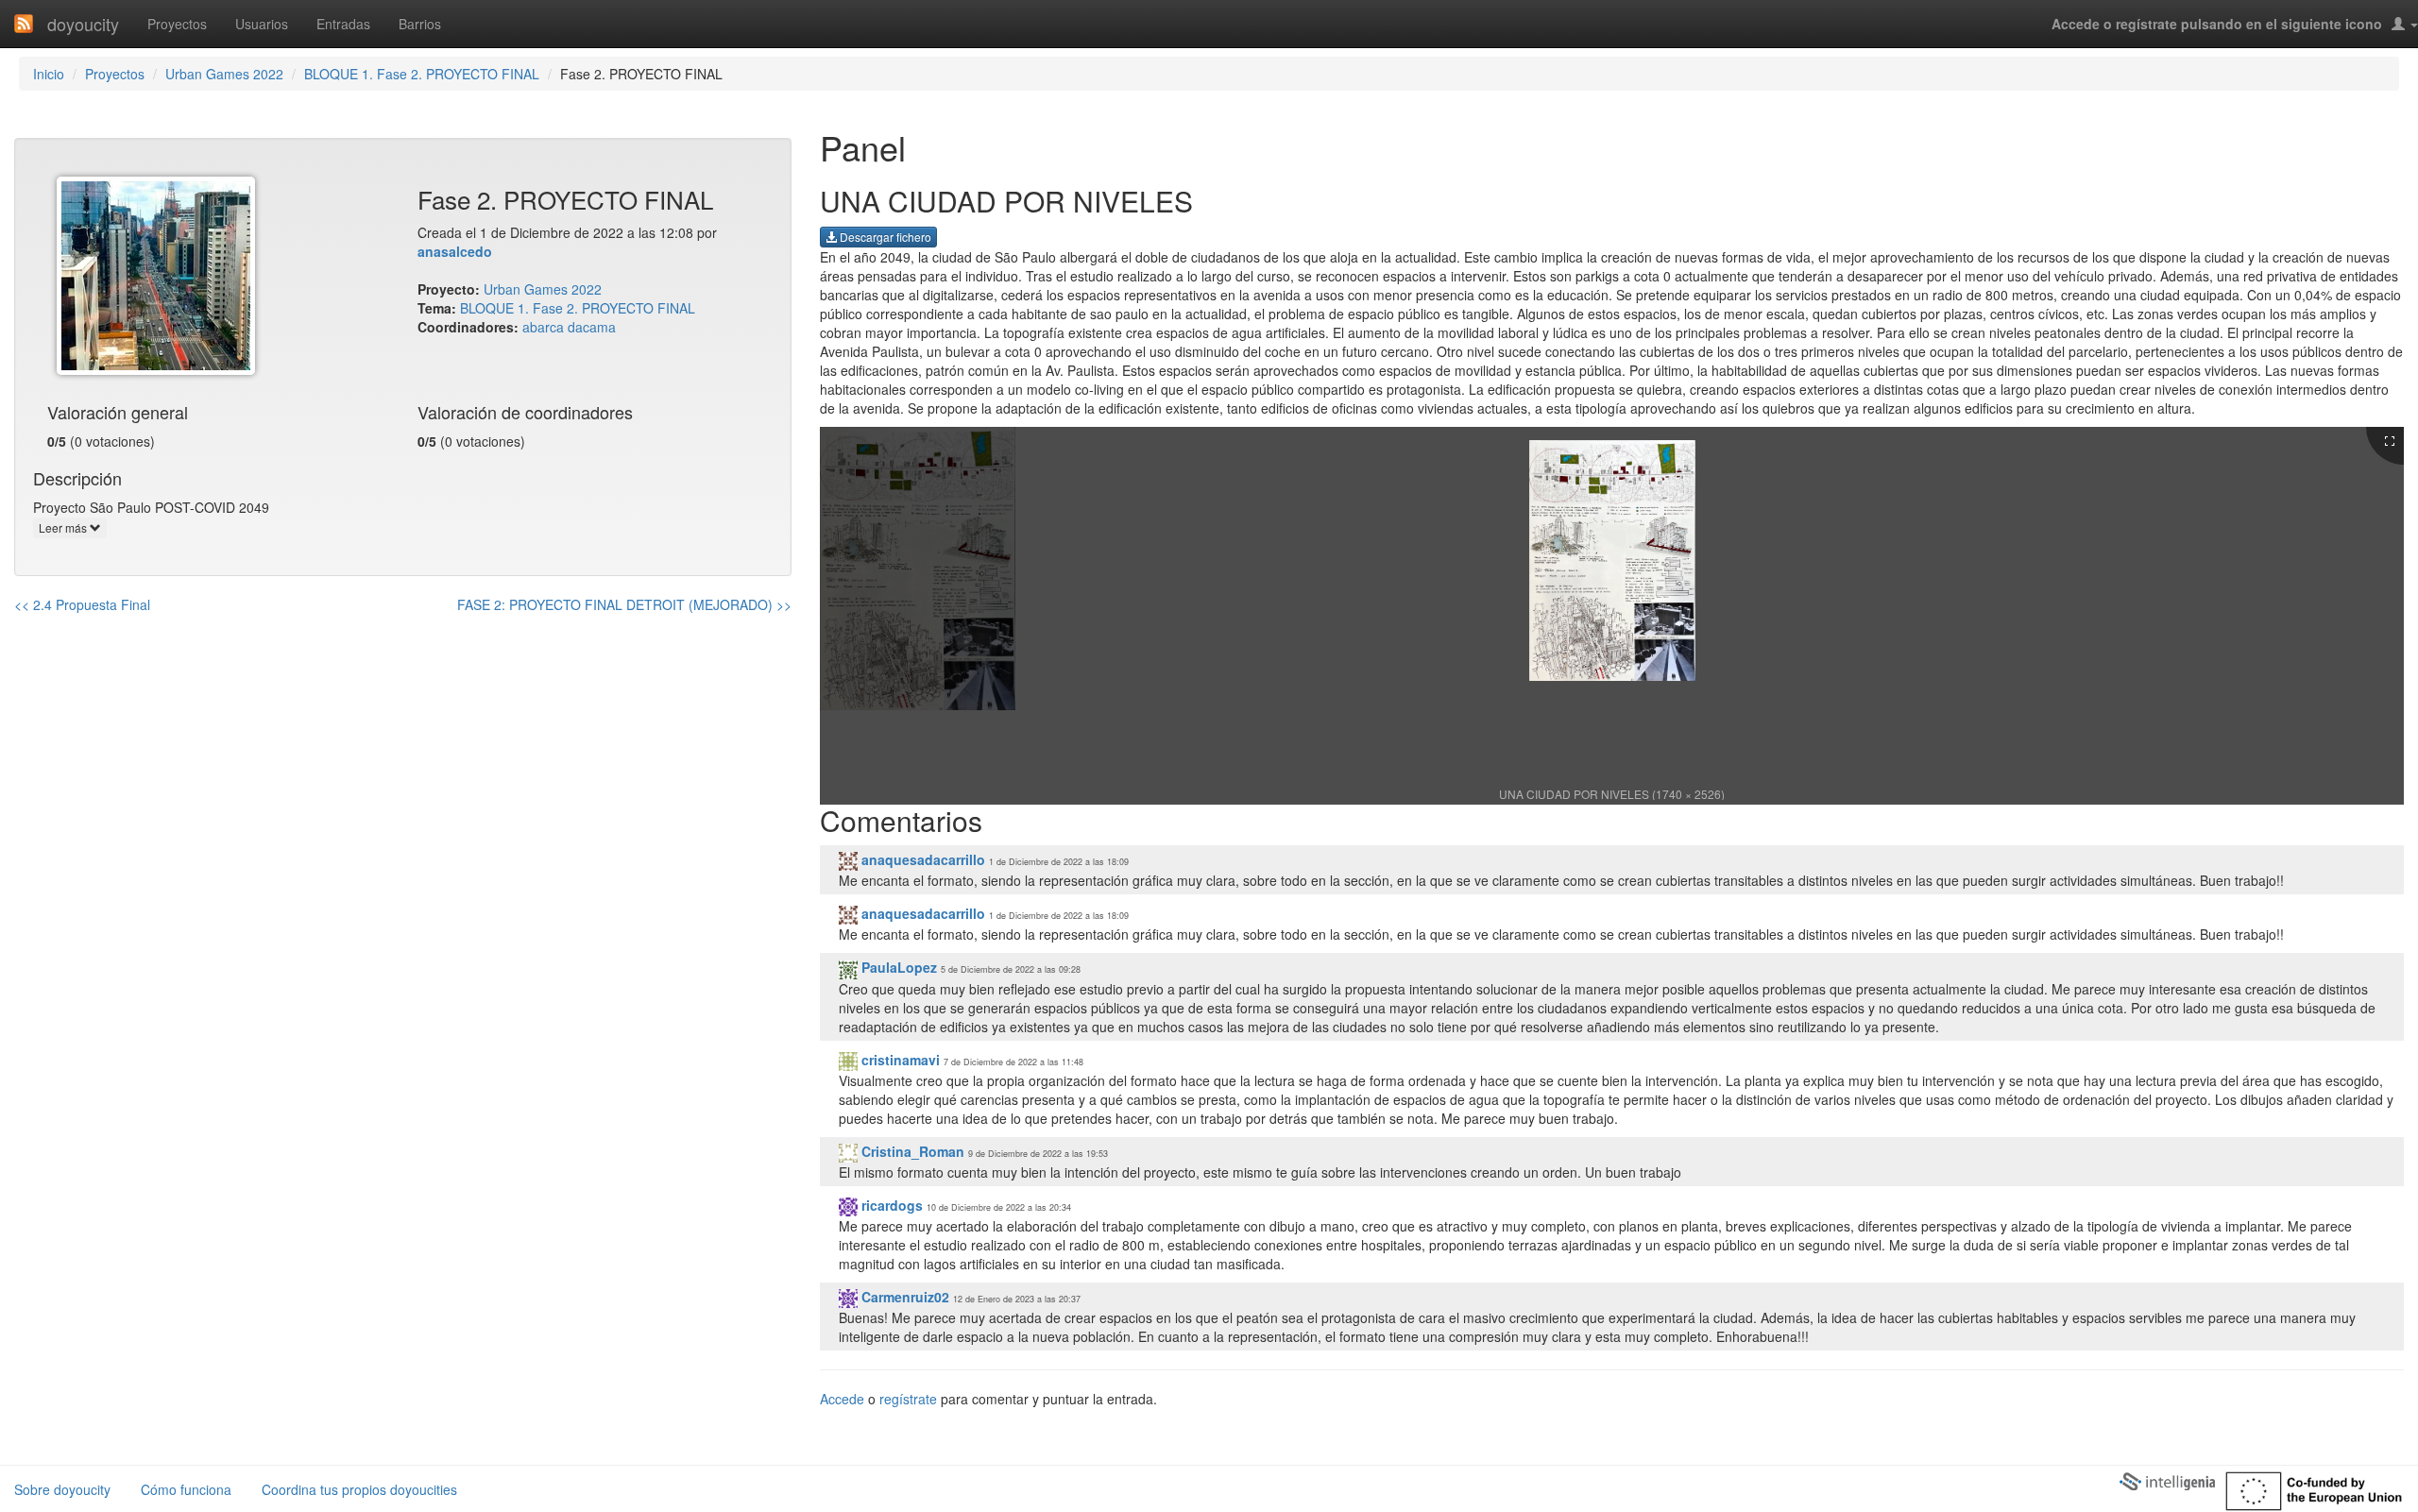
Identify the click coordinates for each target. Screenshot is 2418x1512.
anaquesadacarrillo (921, 859)
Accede (842, 1399)
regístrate (908, 1399)
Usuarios (262, 24)
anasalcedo (455, 251)
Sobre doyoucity (62, 1489)
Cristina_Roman (911, 1151)
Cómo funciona (186, 1489)
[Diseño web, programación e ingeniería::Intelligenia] (2167, 1480)
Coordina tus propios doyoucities (359, 1489)
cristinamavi (899, 1060)
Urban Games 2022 (224, 74)
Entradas (343, 24)
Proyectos (177, 24)
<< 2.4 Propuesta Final (82, 604)
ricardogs (890, 1205)
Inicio (49, 74)
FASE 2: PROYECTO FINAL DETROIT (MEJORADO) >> (624, 604)
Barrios (420, 24)
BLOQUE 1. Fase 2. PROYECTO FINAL (422, 74)
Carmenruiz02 (903, 1297)
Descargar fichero (884, 237)
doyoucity (83, 24)
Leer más (64, 527)
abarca (543, 327)
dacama (592, 327)
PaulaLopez (897, 967)
